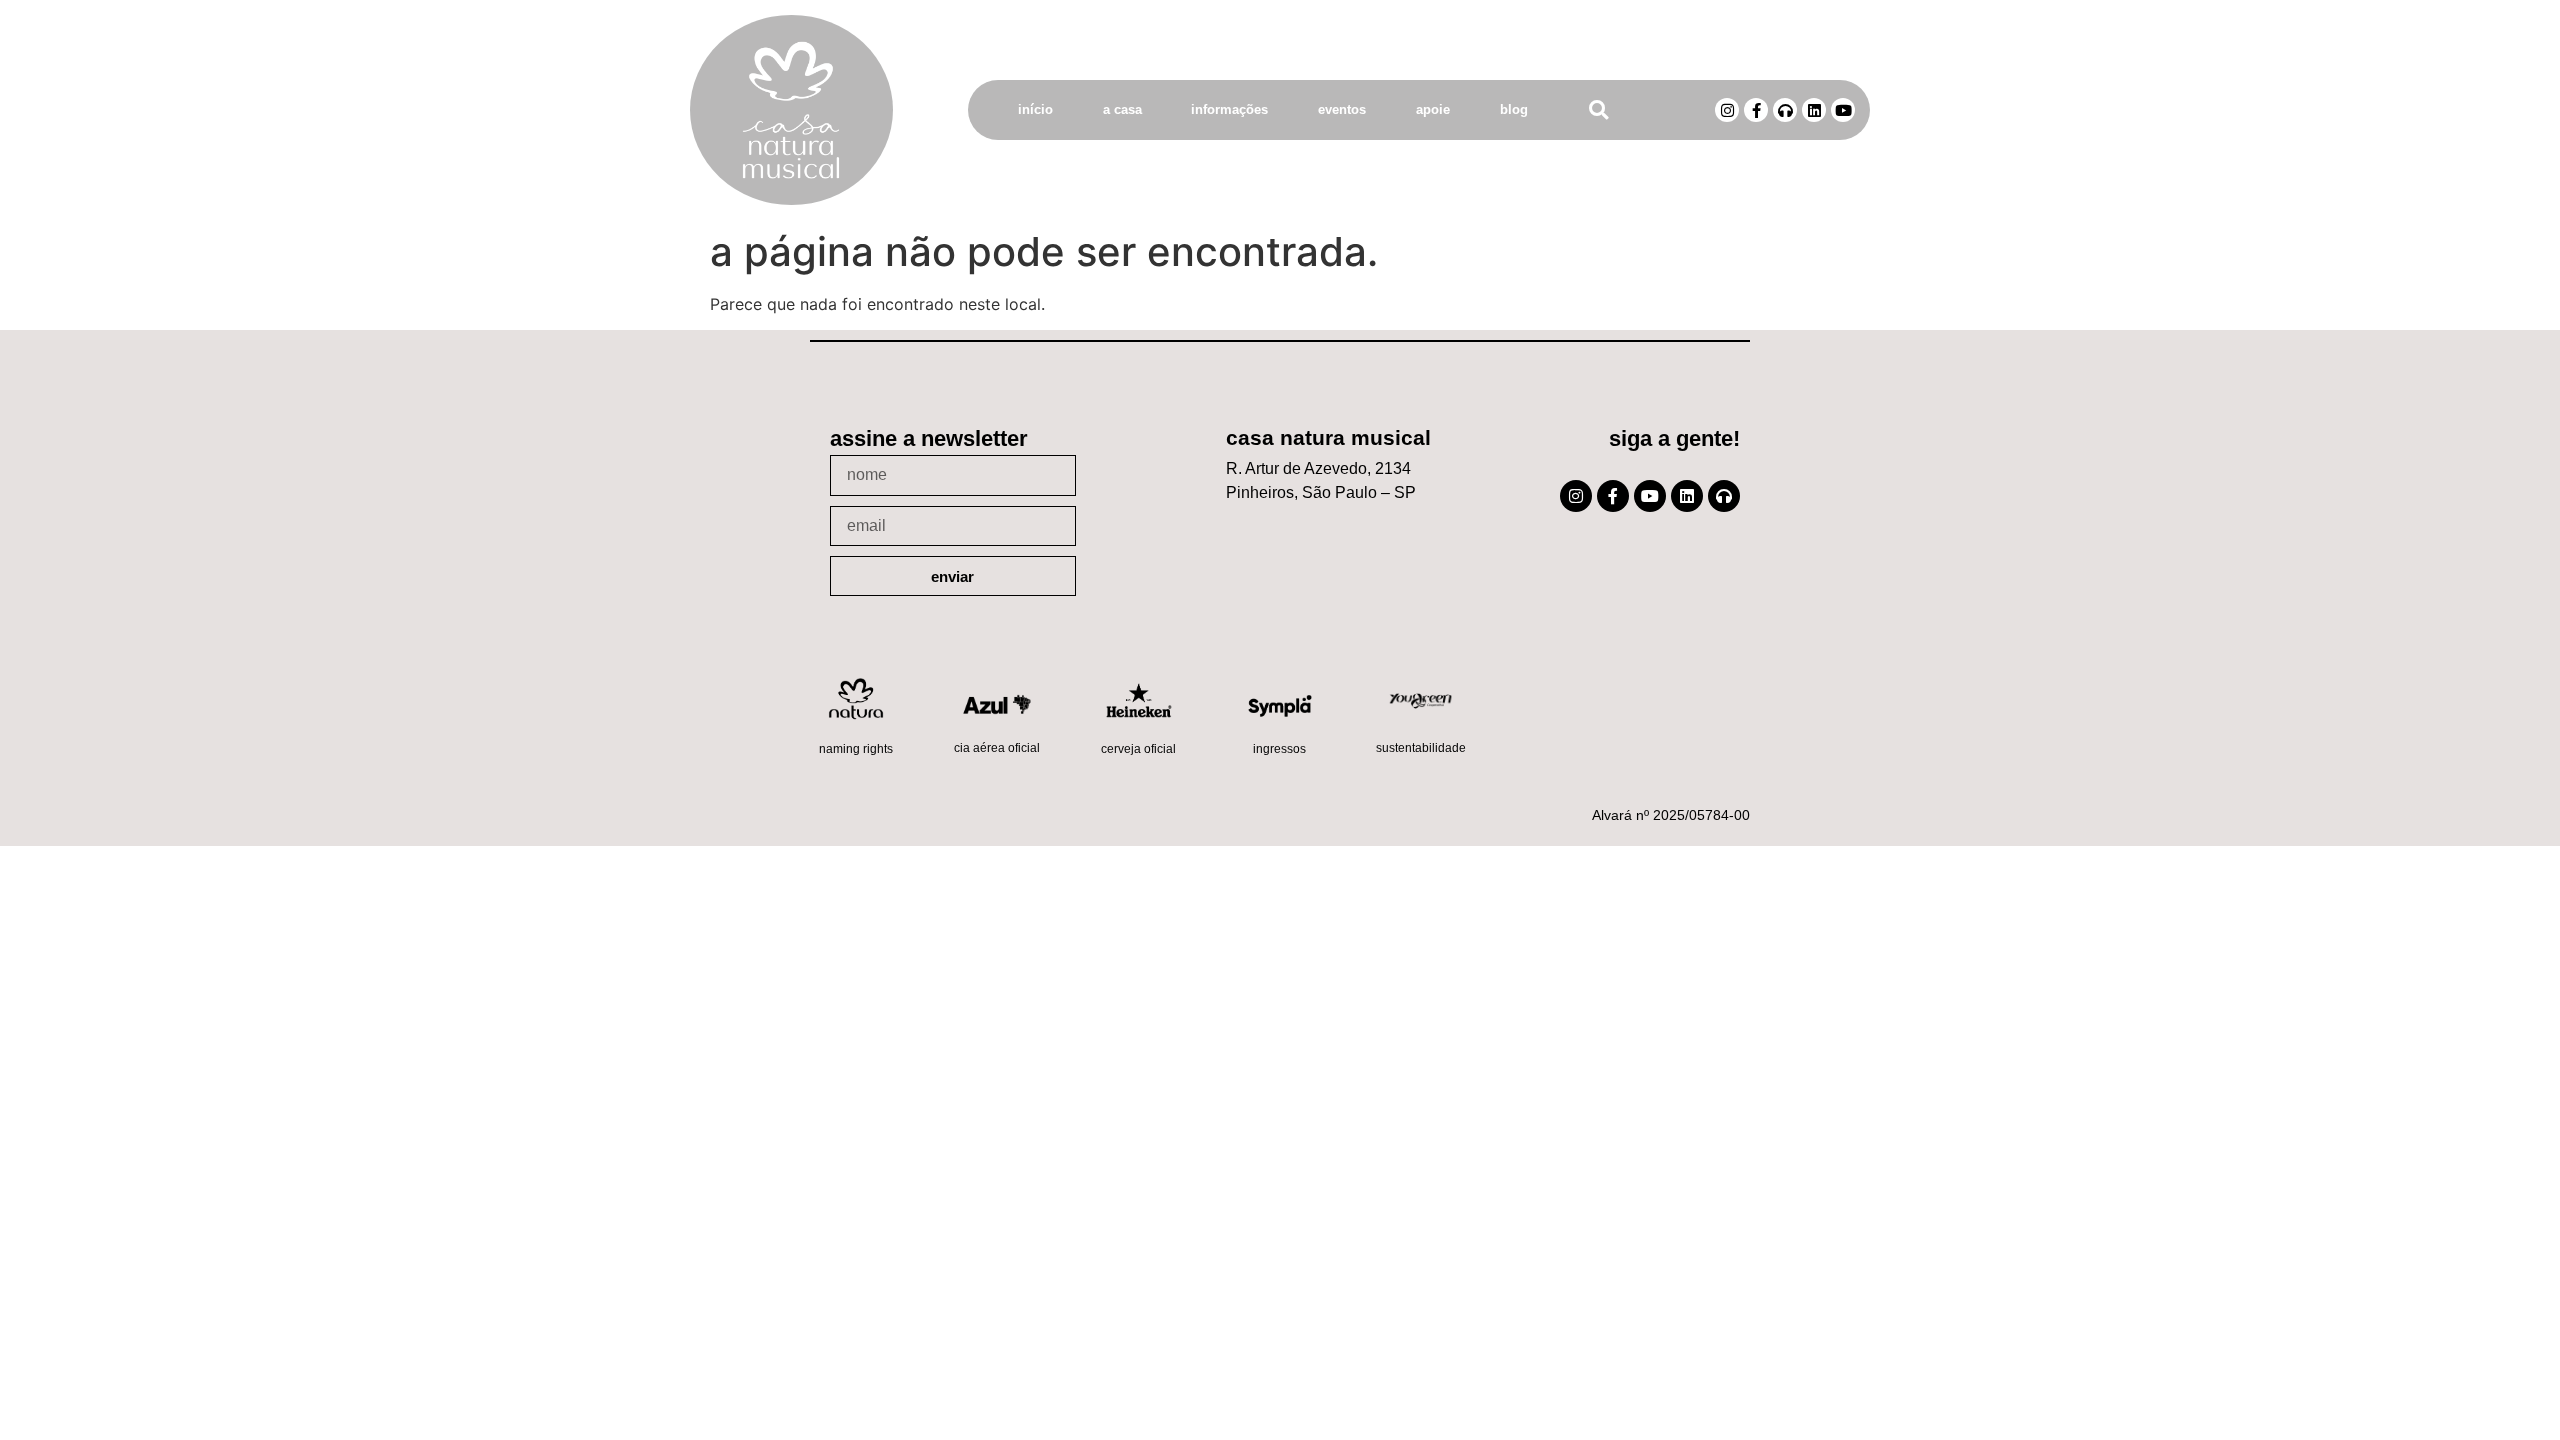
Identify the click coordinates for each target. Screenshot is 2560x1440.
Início (1035, 109)
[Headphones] (1785, 110)
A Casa (1122, 109)
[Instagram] (1727, 110)
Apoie (1433, 109)
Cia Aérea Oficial (997, 748)
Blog (1514, 109)
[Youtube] (1843, 110)
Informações (1229, 109)
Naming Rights (856, 749)
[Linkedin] (1814, 110)
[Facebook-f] (1756, 110)
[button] (1598, 110)
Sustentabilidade (1421, 748)
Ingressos (1279, 749)
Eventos (1342, 109)
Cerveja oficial (1138, 749)
